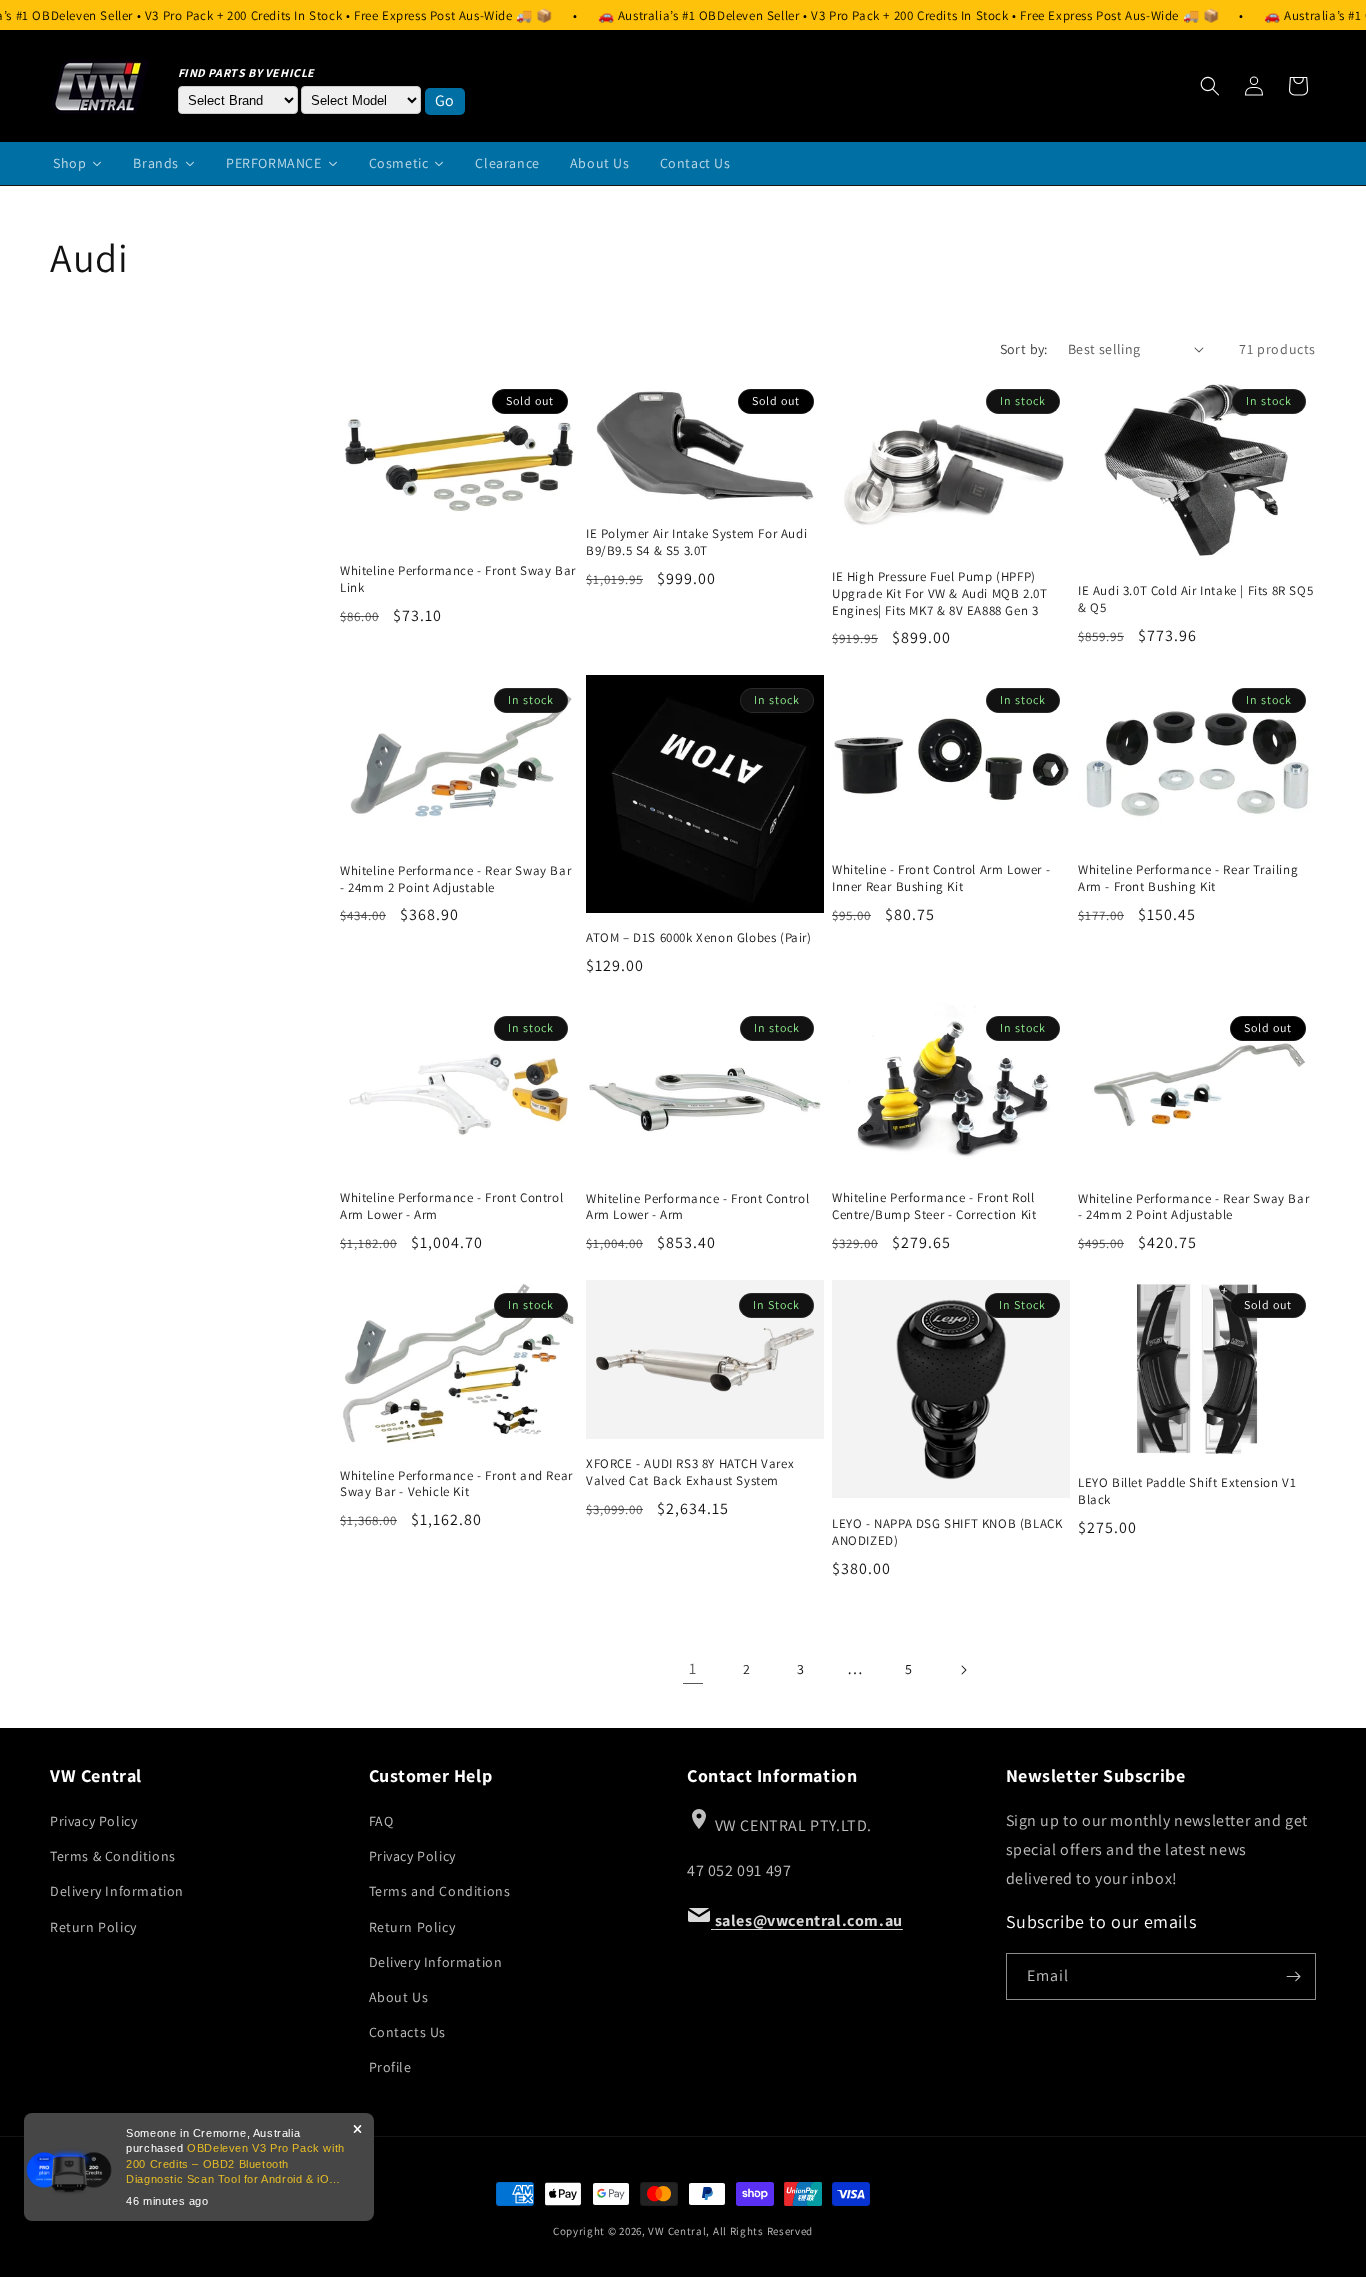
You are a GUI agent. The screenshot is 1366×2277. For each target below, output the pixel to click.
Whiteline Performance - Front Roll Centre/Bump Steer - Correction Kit (934, 1206)
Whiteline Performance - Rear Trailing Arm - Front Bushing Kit (1188, 878)
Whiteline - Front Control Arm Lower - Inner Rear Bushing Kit (941, 878)
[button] (1210, 86)
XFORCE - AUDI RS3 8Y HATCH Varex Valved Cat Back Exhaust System (690, 1472)
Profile (390, 2067)
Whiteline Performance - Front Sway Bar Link (458, 579)
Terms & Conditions (113, 1856)
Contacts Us (408, 2032)
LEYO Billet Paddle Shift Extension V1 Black (1187, 1491)
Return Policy (93, 1927)
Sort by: (1024, 349)
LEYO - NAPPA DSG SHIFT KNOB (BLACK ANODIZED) (947, 1532)
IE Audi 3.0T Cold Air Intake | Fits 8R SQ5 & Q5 (1195, 599)
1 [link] (693, 1668)
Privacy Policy (93, 1821)
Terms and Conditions (440, 1891)
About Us (399, 1997)
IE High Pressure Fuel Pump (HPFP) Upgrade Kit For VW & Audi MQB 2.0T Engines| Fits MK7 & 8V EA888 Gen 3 (939, 594)
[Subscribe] (1293, 1976)
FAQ (381, 1821)
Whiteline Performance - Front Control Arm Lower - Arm (451, 1206)
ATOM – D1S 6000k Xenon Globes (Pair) (699, 938)
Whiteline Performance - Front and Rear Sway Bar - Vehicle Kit (456, 1484)
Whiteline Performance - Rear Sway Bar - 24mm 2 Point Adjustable (455, 879)
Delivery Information (117, 1891)
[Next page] (963, 1670)
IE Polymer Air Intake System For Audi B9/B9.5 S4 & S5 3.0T (696, 542)
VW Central (677, 2231)
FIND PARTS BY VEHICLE (247, 72)
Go (445, 100)
